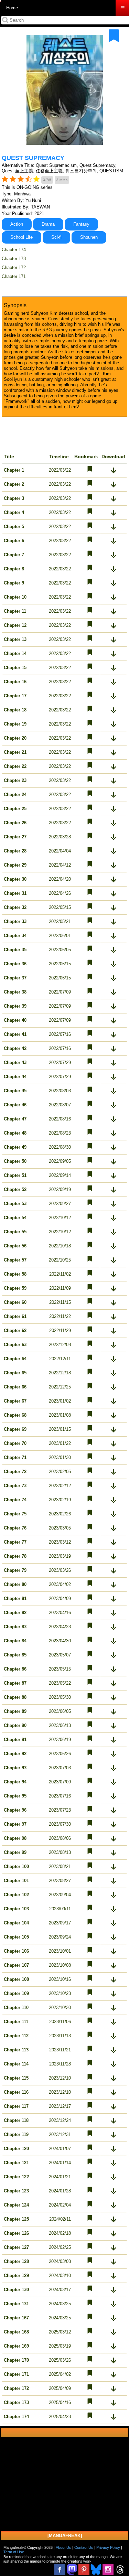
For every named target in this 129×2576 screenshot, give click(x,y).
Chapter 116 (16, 2092)
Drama (48, 224)
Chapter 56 (15, 1246)
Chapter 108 (16, 1979)
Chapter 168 (16, 2332)
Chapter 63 (15, 1345)
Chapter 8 (14, 569)
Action (17, 224)
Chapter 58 (15, 1274)
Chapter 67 (15, 1401)
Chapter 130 (16, 2290)
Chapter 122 (16, 2177)
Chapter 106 (16, 1951)
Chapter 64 (15, 1359)
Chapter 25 (15, 809)
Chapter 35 (15, 950)
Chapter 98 (15, 1838)
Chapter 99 (15, 1852)
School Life (21, 237)
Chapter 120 (16, 2149)
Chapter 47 (15, 1119)
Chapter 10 (15, 597)
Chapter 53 (15, 1204)
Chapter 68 (15, 1415)
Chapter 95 (15, 1796)
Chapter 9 (14, 583)
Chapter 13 (15, 639)
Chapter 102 (16, 1895)
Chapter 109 (16, 1993)
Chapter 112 (16, 2036)
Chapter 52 (15, 1189)
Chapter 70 (15, 1443)
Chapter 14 (15, 653)
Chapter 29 (15, 865)
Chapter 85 (15, 1655)
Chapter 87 (15, 1683)
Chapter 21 (15, 752)
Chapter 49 (15, 1147)
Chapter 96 (15, 1810)
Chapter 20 (15, 738)
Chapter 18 (15, 710)
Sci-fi (56, 237)
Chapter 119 (16, 2134)
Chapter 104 (16, 1923)
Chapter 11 (15, 611)
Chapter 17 (15, 696)
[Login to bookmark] (114, 36)
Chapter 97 (15, 1824)
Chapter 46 (15, 1105)
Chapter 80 (15, 1584)
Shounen (89, 237)
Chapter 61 (15, 1316)
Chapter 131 (16, 2304)
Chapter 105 (16, 1937)
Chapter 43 (15, 1062)
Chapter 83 (15, 1627)
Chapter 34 (15, 936)
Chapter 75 (15, 1514)
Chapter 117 (16, 2106)
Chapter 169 (16, 2346)
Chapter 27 (15, 837)
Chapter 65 (15, 1373)
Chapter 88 (15, 1697)
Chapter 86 (15, 1669)
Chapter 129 (16, 2276)
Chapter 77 (15, 1542)
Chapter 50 (15, 1161)
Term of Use (14, 2552)
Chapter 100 (16, 1866)
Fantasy (81, 224)
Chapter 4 (14, 512)
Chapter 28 (15, 851)
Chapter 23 (15, 780)
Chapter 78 (15, 1556)
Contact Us (84, 2547)
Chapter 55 (15, 1232)
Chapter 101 (16, 1881)
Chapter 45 (15, 1091)
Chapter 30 (15, 879)
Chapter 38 (15, 992)
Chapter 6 (14, 541)
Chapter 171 (14, 276)
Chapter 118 (16, 2120)
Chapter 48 (15, 1133)
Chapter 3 (14, 498)
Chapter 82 (15, 1613)
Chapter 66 (15, 1387)
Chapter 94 (15, 1782)
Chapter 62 (15, 1330)
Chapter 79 (15, 1570)
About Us (63, 2547)
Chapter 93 (15, 1768)
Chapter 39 (15, 1006)
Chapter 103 (16, 1909)
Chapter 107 (16, 1965)
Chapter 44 (15, 1077)
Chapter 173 (14, 259)
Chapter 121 (16, 2163)
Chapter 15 (15, 668)
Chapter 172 (14, 267)
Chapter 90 (15, 1725)
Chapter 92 (15, 1754)
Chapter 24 (15, 795)
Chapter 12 (15, 625)
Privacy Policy (108, 2547)
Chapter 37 (15, 978)
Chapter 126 (16, 2233)
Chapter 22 (15, 766)
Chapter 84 (15, 1641)
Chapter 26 (15, 823)
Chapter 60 (15, 1302)
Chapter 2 (14, 484)
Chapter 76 (15, 1528)
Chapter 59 (15, 1288)
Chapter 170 (16, 2360)
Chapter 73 (15, 1486)
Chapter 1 (14, 470)
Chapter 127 (16, 2247)
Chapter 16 (15, 682)
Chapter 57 (15, 1260)
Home (12, 8)
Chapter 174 (14, 250)
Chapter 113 (16, 2050)
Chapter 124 (16, 2205)
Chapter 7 (14, 555)
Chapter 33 (15, 921)
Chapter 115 (16, 2078)
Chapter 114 (16, 2064)
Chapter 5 (14, 527)
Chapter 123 (16, 2191)
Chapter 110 (16, 2008)
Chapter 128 (16, 2261)
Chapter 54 (15, 1218)
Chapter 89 (15, 1711)
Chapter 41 (15, 1034)
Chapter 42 (15, 1048)
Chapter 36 (15, 964)
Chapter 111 (16, 2022)
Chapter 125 (16, 2219)
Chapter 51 (15, 1175)
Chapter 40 (15, 1020)
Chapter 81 (15, 1598)
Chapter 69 (15, 1429)
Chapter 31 (15, 893)
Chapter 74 (15, 1500)
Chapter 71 (15, 1457)
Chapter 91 (15, 1740)
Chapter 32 (15, 907)
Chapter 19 (15, 724)
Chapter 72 (15, 1472)
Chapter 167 (16, 2318)
